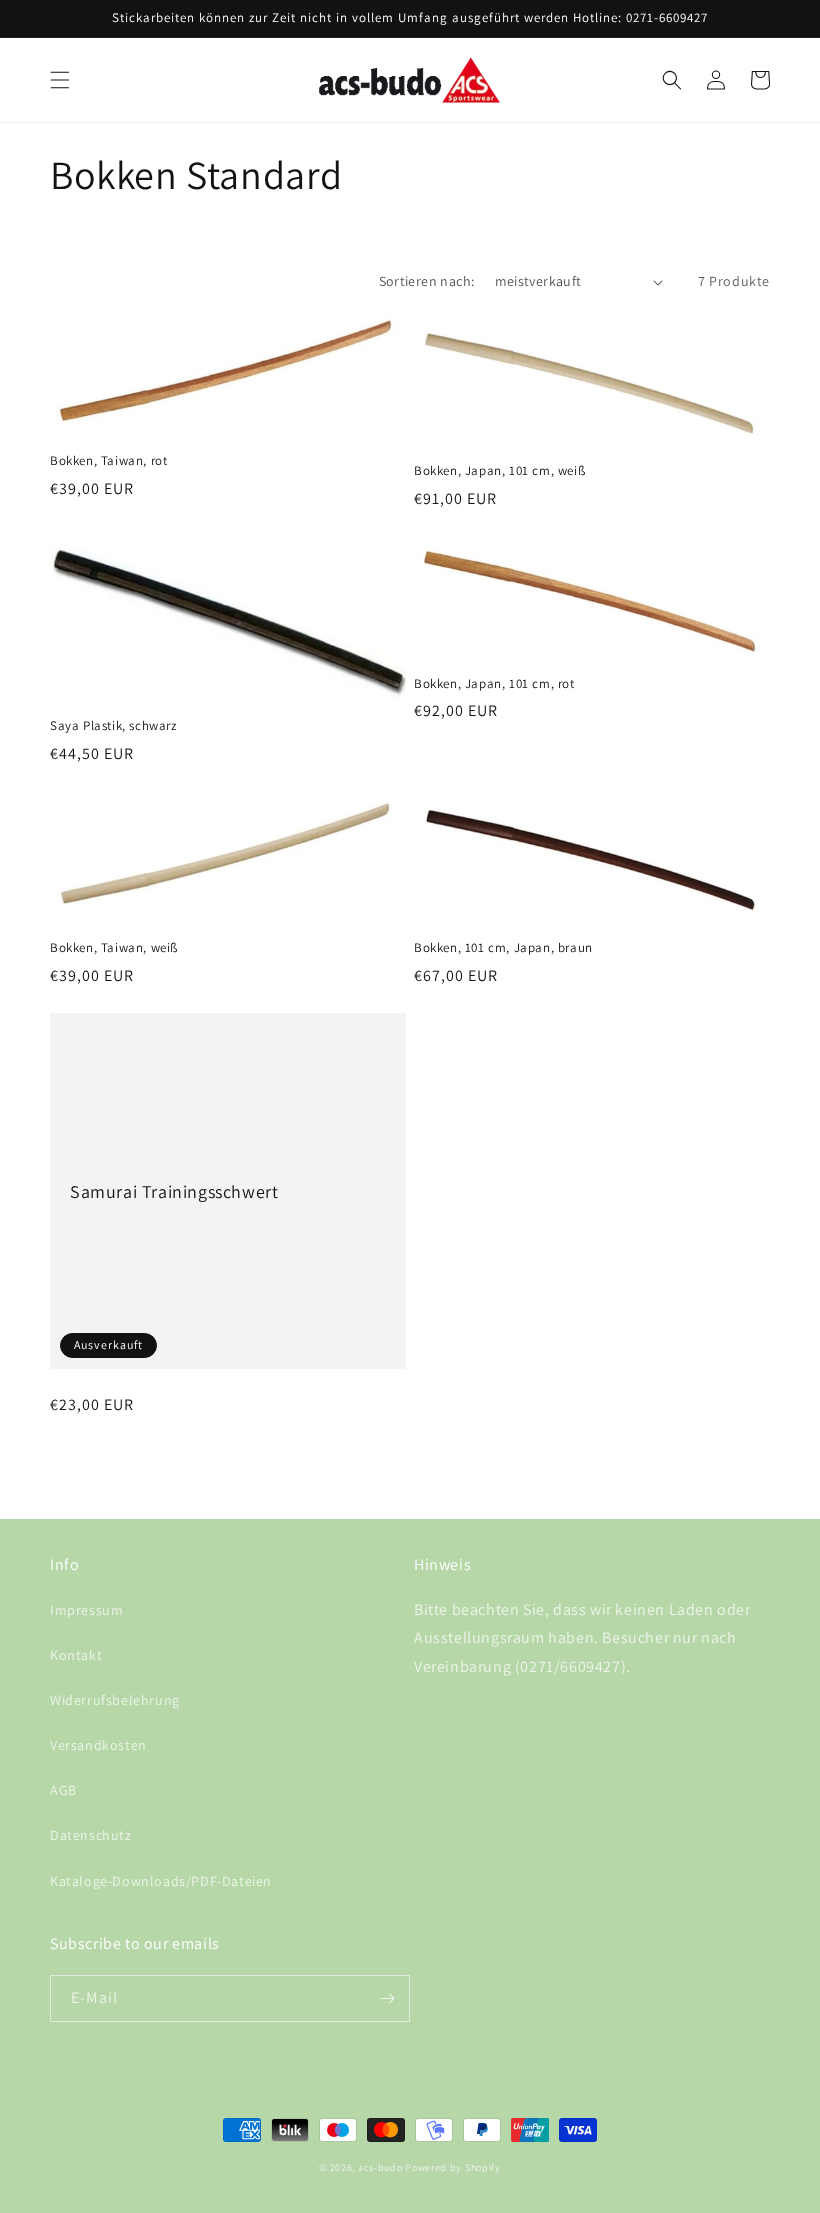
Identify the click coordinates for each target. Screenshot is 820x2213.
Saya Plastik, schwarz (113, 726)
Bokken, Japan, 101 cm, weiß (499, 471)
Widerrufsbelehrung (115, 1700)
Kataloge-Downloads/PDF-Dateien (161, 1881)
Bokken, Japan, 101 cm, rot (494, 684)
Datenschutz (91, 1835)
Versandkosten (98, 1745)
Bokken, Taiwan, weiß (114, 948)
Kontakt (76, 1655)
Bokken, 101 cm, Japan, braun (503, 948)
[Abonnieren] (387, 1998)
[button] (60, 80)
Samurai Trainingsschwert (174, 1191)
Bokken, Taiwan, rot (108, 461)
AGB (63, 1790)
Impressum (86, 1610)
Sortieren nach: (427, 281)
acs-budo (380, 2167)
